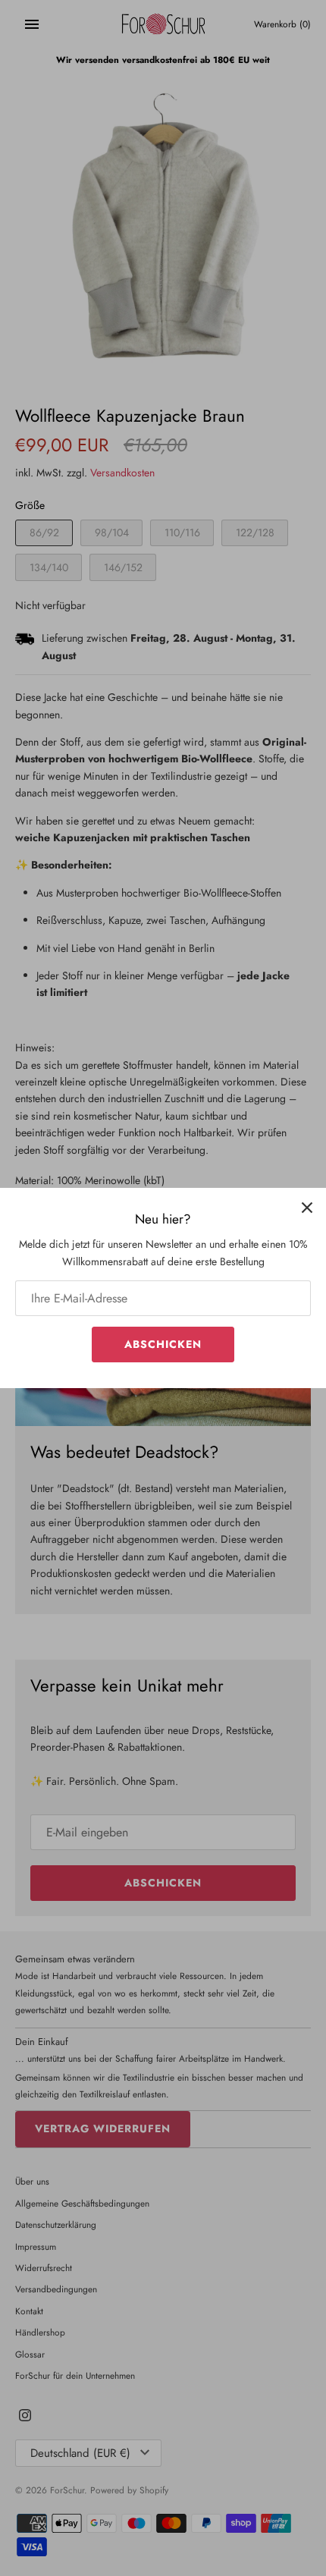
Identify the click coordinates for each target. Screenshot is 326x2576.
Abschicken (163, 1344)
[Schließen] (307, 1207)
